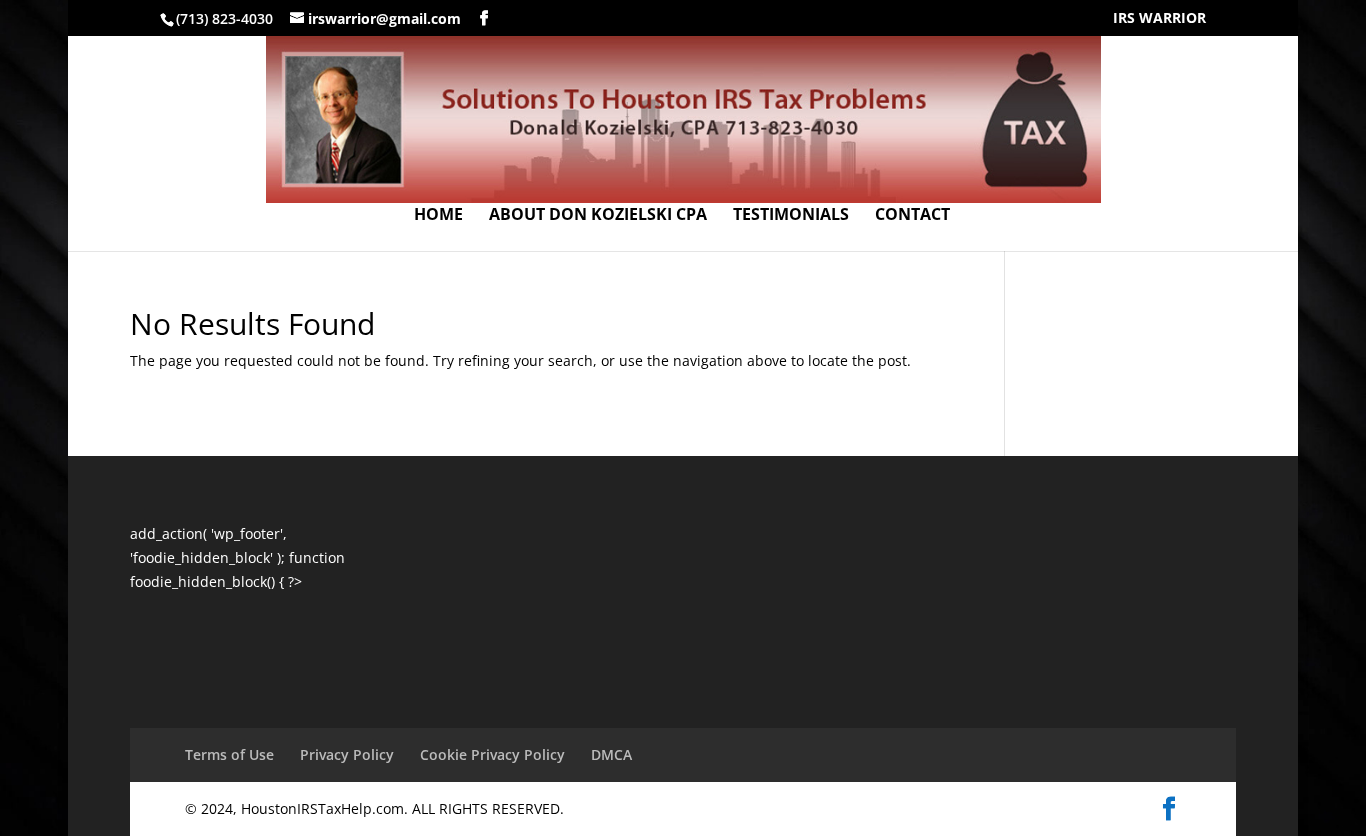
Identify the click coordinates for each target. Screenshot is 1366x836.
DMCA (611, 754)
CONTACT (912, 216)
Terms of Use (229, 754)
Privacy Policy (347, 754)
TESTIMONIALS (791, 216)
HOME (438, 216)
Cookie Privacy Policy (492, 754)
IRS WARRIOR (1159, 19)
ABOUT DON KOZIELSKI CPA (598, 216)
